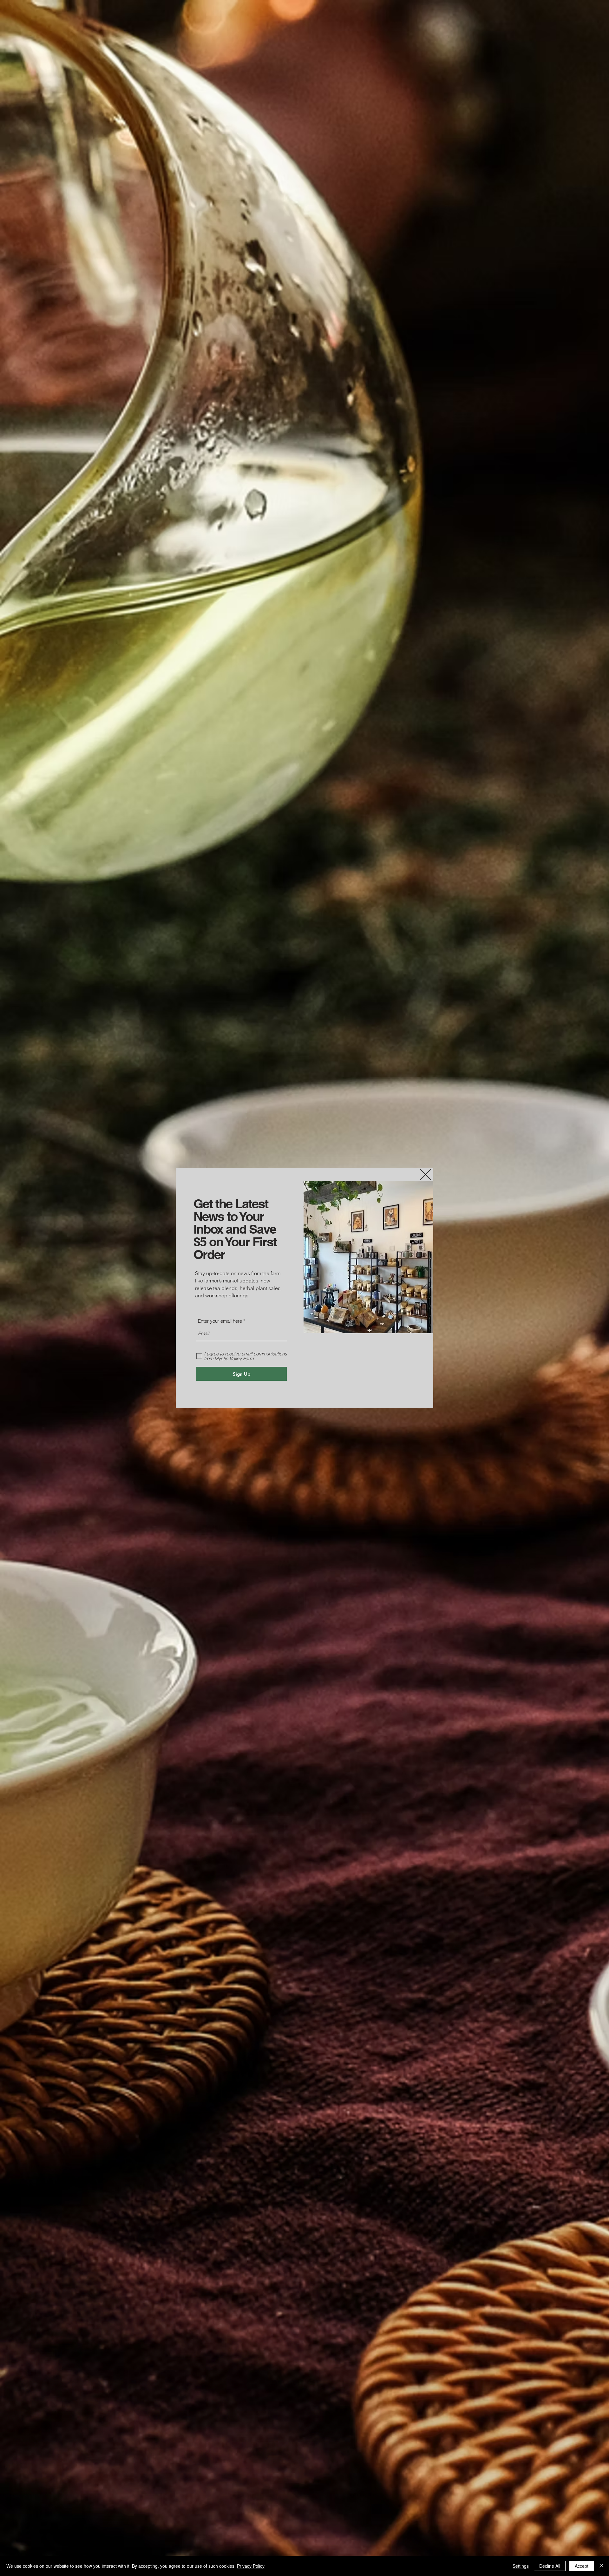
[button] (426, 1175)
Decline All (550, 2566)
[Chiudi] (601, 2566)
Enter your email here (220, 1321)
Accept (582, 2566)
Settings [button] (521, 2566)
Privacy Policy (251, 2566)
